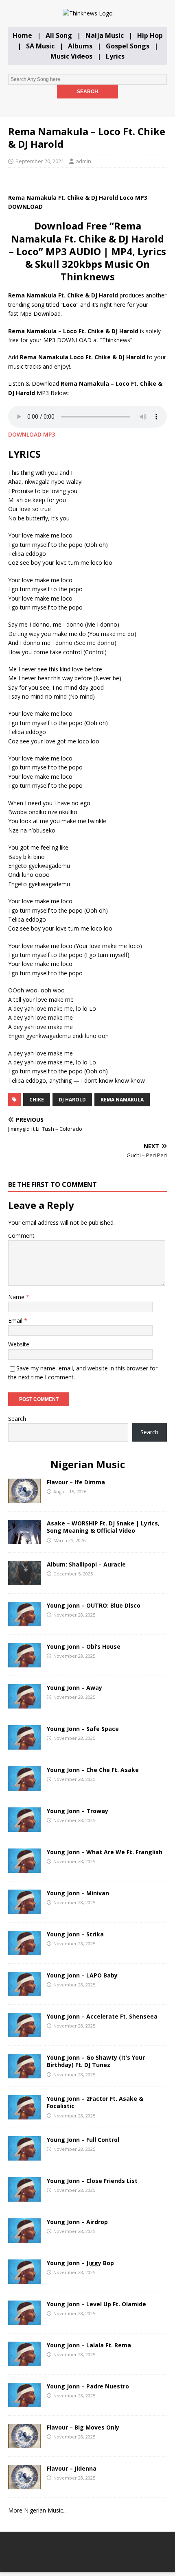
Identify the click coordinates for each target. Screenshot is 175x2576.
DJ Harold (72, 1100)
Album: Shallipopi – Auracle (86, 1564)
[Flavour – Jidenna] (24, 2485)
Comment (21, 1236)
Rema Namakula (122, 1100)
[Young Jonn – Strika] (24, 1950)
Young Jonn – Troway (78, 1811)
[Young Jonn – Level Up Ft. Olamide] (24, 2320)
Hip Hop (150, 35)
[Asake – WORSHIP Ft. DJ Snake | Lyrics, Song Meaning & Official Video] (24, 1539)
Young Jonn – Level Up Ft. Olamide (96, 2304)
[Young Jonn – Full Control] (24, 2156)
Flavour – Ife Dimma (76, 1482)
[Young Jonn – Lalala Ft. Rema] (24, 2361)
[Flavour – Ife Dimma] (24, 1498)
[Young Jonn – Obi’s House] (24, 1663)
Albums (80, 46)
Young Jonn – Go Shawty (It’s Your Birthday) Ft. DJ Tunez (96, 2061)
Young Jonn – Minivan (78, 1893)
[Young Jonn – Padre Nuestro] (24, 2402)
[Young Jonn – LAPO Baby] (24, 1992)
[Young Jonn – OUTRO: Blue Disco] (24, 1622)
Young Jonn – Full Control (83, 2140)
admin (83, 161)
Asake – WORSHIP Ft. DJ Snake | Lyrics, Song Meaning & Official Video (103, 1527)
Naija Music (105, 35)
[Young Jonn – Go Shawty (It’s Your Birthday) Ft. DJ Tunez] (24, 2074)
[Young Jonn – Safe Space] (24, 1745)
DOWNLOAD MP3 (32, 434)
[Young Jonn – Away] (24, 1704)
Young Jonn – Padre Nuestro (88, 2386)
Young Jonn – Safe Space (83, 1729)
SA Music (40, 46)
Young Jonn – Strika (75, 1934)
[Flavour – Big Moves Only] (24, 2444)
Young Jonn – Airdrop (77, 2222)
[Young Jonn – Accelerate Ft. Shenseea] (24, 2033)
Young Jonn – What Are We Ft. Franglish (105, 1852)
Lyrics (115, 56)
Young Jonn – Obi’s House (84, 1646)
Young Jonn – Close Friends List (92, 2181)
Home (22, 35)
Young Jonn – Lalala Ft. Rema (89, 2345)
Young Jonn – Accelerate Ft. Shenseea (102, 2016)
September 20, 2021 (40, 161)
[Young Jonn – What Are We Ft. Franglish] (24, 1868)
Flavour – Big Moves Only (83, 2427)
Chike (37, 1100)
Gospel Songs (128, 46)
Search (17, 1419)
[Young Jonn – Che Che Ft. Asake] (24, 1786)
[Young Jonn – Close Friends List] (24, 2197)
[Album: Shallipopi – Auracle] (24, 1581)
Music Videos (71, 56)
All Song (59, 35)
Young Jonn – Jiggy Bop (80, 2263)
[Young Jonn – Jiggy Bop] (24, 2279)
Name (17, 1297)
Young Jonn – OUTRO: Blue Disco (94, 1605)
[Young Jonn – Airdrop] (24, 2238)
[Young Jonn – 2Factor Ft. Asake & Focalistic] (24, 2115)
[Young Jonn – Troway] (24, 1827)
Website (19, 1344)
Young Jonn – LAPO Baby (82, 1975)
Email (16, 1321)
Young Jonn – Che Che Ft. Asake (93, 1770)
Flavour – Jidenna (72, 2468)
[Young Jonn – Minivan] (24, 1909)
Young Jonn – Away (74, 1688)
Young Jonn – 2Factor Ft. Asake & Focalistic (95, 2102)
